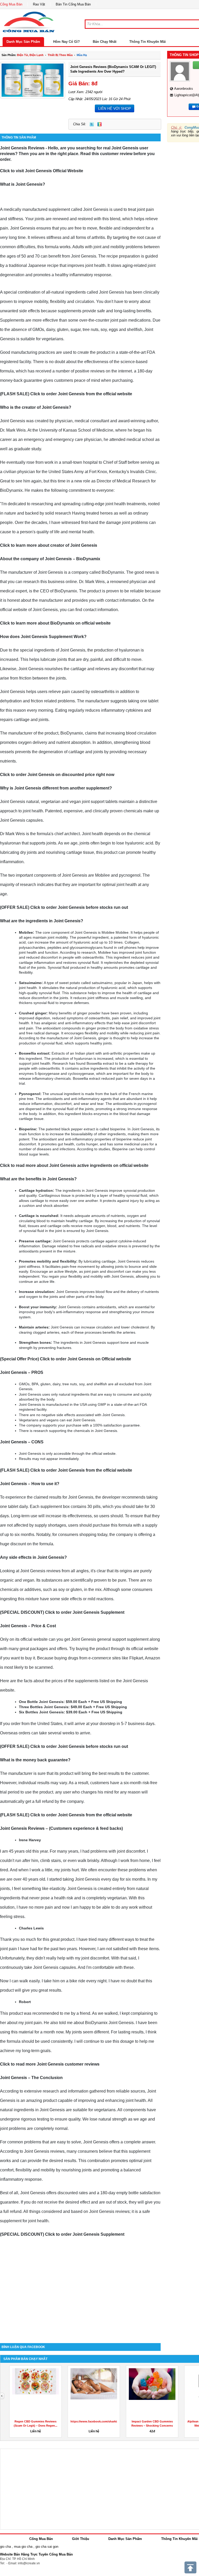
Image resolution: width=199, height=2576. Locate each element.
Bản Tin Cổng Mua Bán (73, 4)
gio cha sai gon (47, 2547)
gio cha (5, 2547)
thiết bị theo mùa (60, 55)
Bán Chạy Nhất (105, 42)
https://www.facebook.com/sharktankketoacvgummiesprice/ (112, 2421)
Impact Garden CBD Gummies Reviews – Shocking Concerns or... (152, 2426)
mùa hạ (82, 55)
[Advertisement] (80, 2299)
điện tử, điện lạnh (30, 55)
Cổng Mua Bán (11, 4)
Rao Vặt (39, 4)
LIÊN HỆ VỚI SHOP (115, 108)
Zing (99, 124)
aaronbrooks (184, 89)
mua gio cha (23, 2547)
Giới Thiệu (81, 2539)
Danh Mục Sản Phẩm (23, 42)
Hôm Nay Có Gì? (66, 42)
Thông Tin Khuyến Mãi (148, 42)
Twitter (92, 124)
